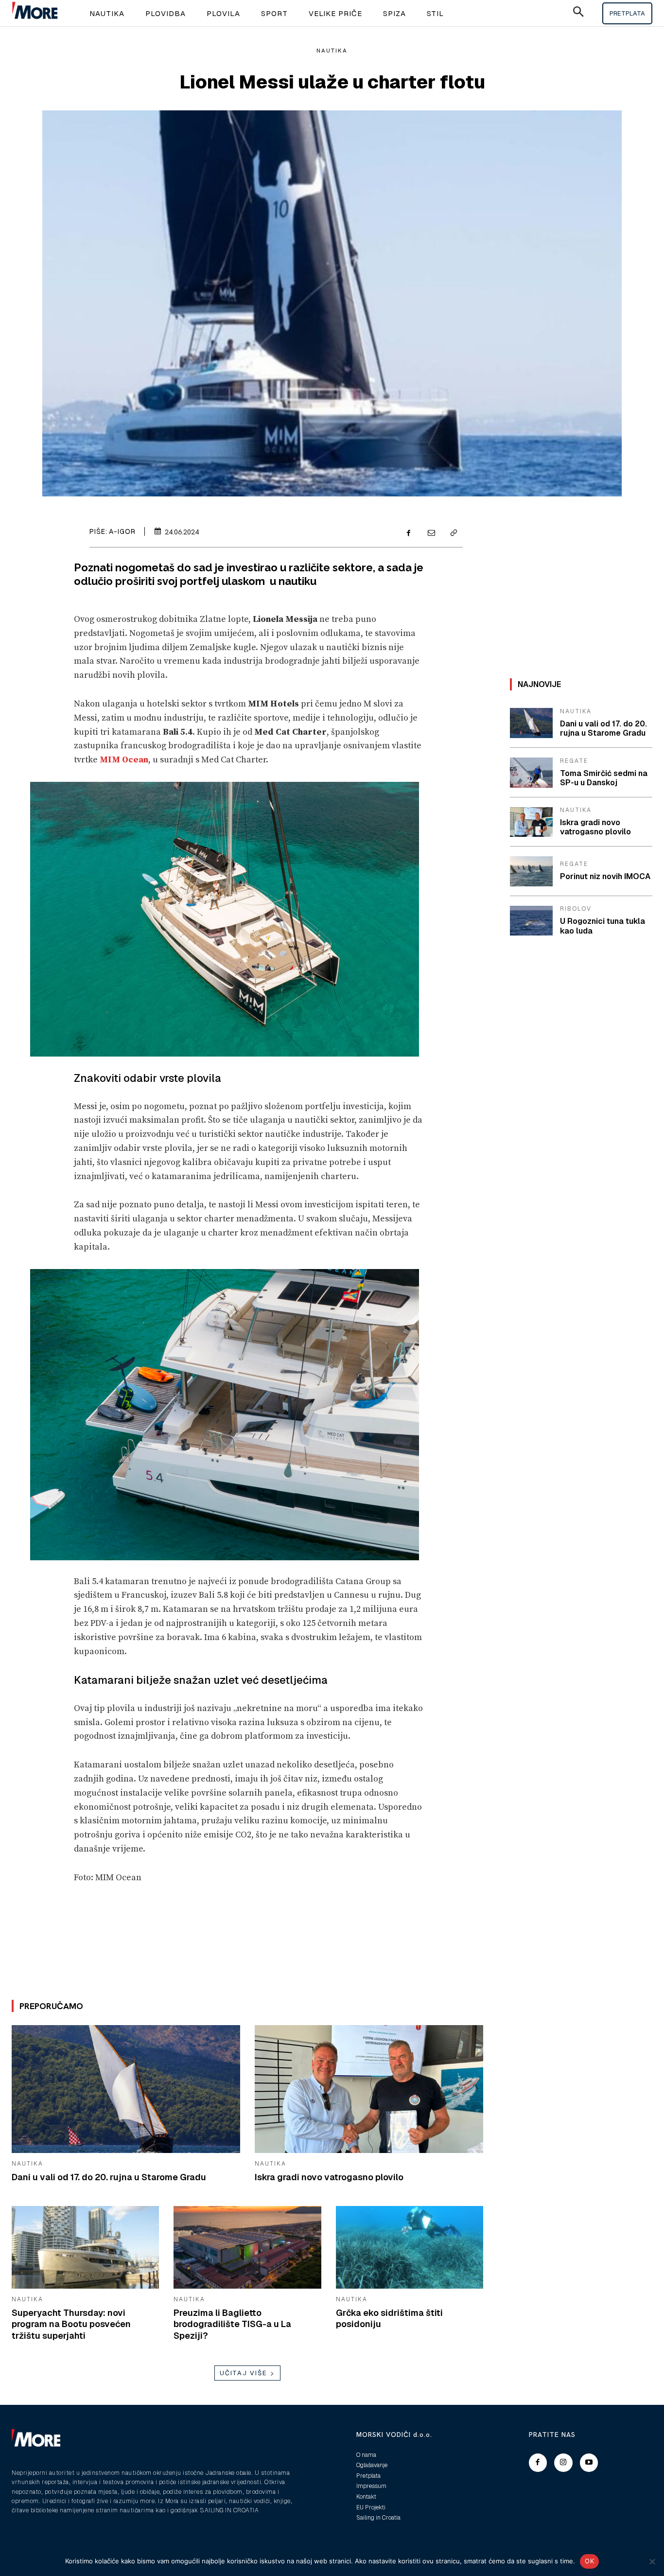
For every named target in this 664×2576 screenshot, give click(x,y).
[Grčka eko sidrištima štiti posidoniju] (410, 2247)
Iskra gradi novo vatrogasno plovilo (329, 2177)
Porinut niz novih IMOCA (605, 876)
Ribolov (576, 909)
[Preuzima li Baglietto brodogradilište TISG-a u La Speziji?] (247, 2247)
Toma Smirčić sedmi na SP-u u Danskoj (604, 778)
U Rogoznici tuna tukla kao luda (603, 926)
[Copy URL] (453, 533)
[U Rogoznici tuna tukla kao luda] (531, 921)
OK (589, 2561)
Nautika (332, 51)
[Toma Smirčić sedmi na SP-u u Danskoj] (531, 773)
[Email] (431, 533)
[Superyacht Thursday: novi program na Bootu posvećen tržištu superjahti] (85, 2247)
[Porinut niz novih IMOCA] (531, 871)
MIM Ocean (124, 760)
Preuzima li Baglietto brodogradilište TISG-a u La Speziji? (232, 2324)
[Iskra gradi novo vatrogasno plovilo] (369, 2089)
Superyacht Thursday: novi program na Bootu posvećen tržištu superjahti (71, 2324)
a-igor (122, 531)
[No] (652, 2561)
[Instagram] (563, 2463)
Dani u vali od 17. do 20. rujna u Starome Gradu (109, 2177)
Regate (574, 761)
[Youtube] (589, 2463)
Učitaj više (244, 2373)
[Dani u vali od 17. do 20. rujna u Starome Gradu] (126, 2089)
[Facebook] (408, 533)
